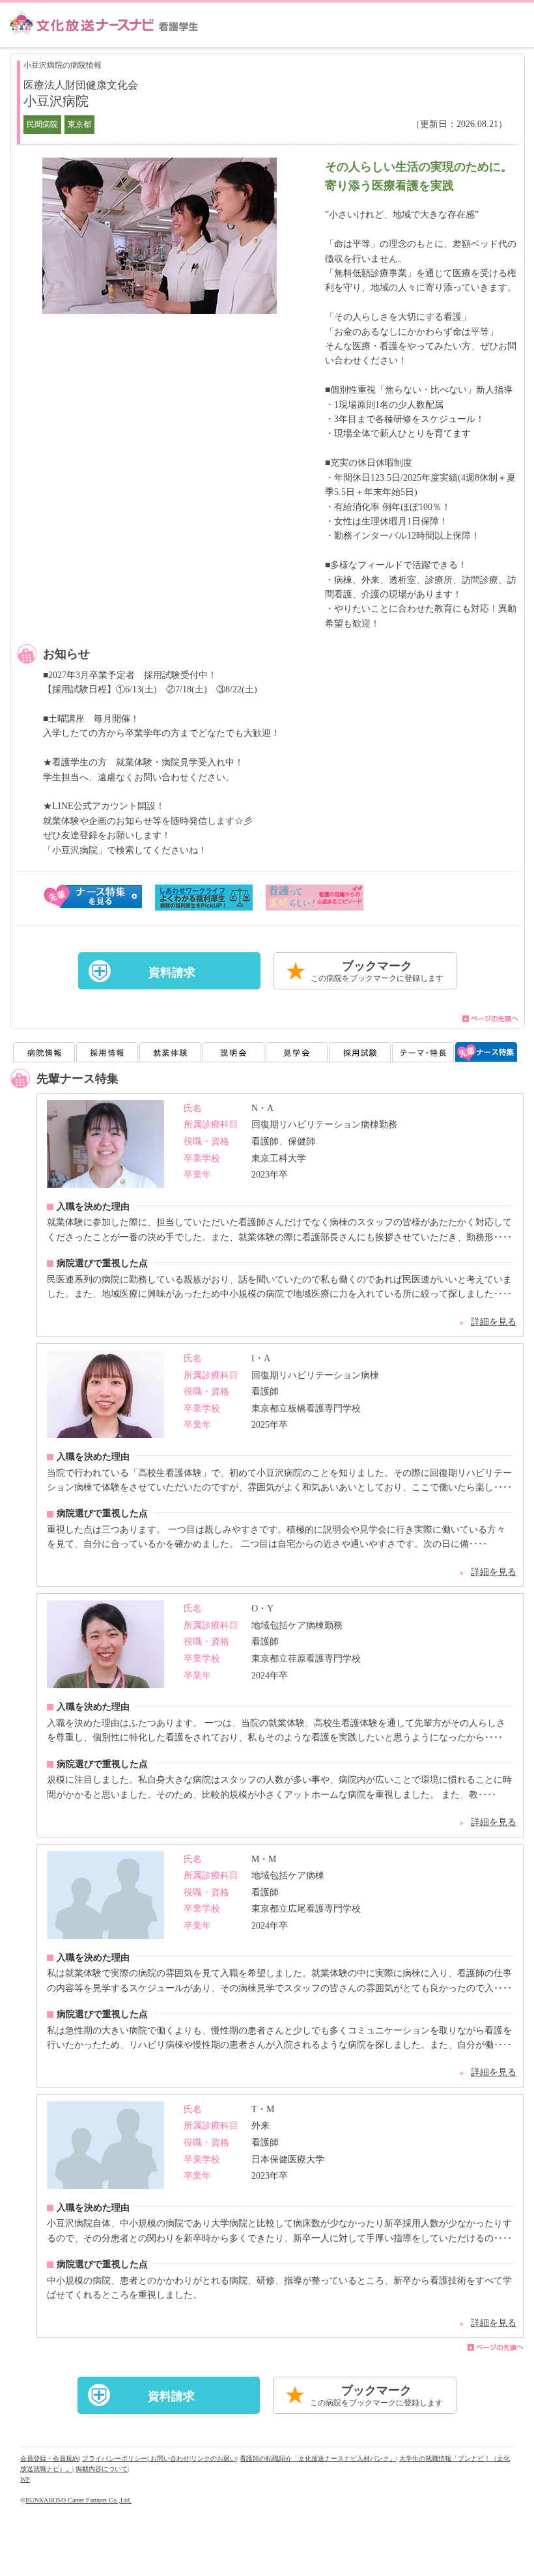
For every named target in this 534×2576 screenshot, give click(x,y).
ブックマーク (377, 971)
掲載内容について (102, 2469)
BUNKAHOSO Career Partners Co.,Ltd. (78, 2500)
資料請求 (172, 972)
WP (25, 2479)
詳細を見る (494, 1322)
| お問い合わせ (168, 2458)
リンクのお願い (214, 2458)
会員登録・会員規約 (49, 2458)
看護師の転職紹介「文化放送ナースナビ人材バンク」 (318, 2458)
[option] (160, 236)
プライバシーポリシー (115, 2458)
